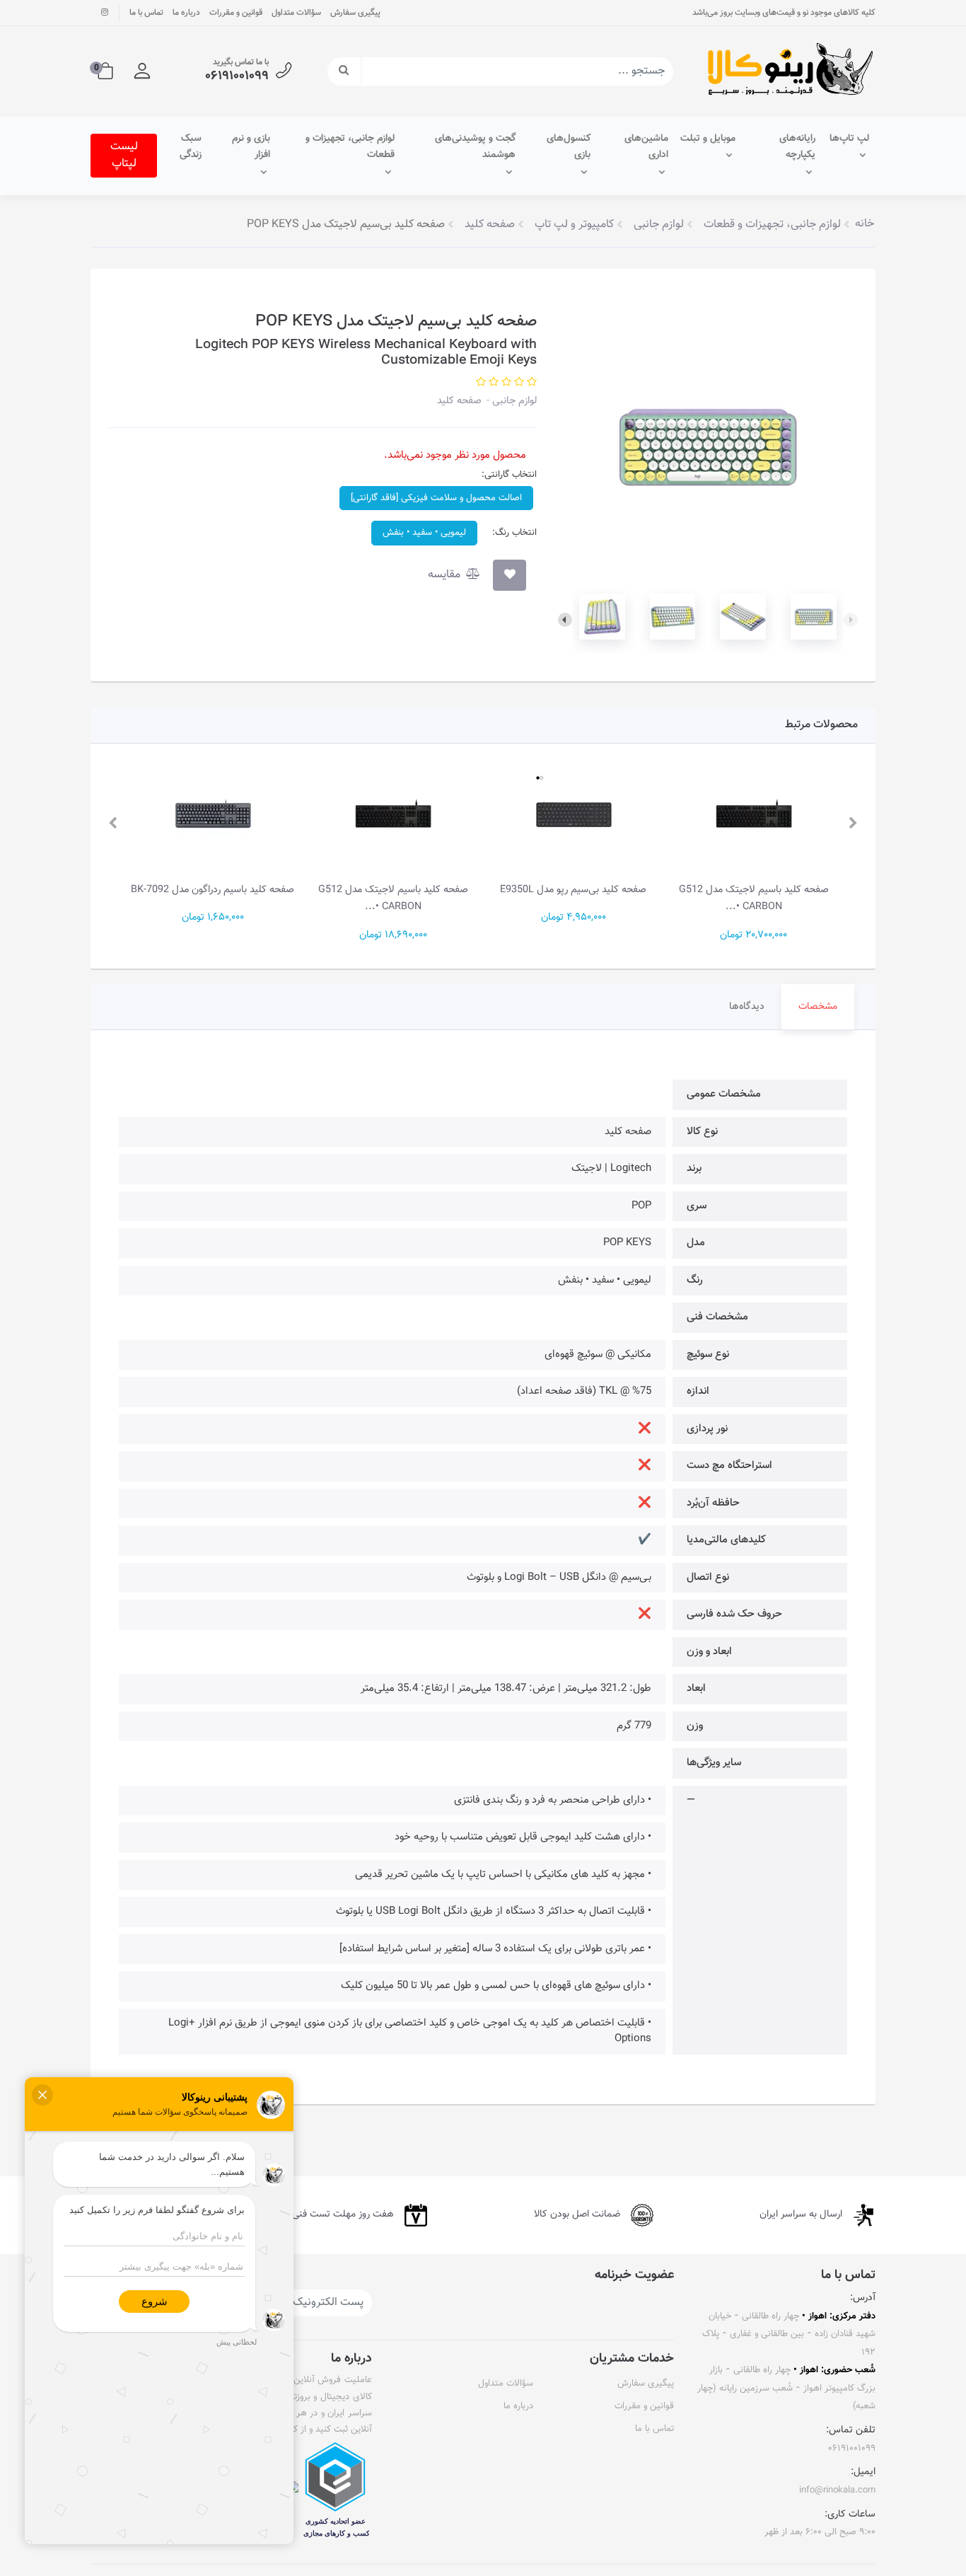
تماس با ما (146, 13)
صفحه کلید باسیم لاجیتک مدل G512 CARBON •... (754, 898)
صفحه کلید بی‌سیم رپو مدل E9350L (573, 890)
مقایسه (446, 575)
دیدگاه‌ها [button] (747, 1007)
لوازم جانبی (513, 401)
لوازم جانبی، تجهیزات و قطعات (350, 147)
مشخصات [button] (818, 1007)
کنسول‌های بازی (569, 147)
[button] (142, 71)
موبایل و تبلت (708, 139)
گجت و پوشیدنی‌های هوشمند (475, 147)
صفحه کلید (459, 401)
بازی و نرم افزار (251, 147)
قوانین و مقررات (236, 13)
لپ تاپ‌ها (849, 139)
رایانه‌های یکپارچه (797, 147)
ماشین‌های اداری (646, 147)
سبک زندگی (191, 147)
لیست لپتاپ (124, 155)
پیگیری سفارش (355, 13)
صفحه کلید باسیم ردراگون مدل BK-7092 (213, 890)
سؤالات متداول (296, 13)
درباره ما (186, 13)
